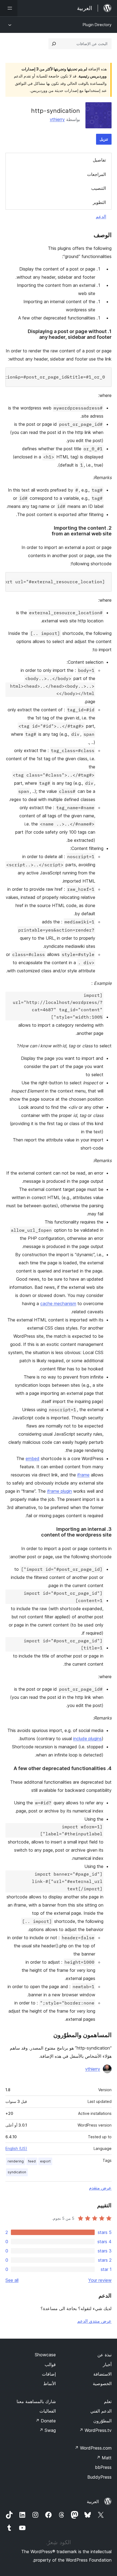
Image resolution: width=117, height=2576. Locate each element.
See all (12, 2280)
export (45, 2161)
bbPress (103, 2467)
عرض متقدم (100, 2188)
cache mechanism (58, 1303)
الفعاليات (48, 2411)
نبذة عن (104, 2355)
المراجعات (96, 174)
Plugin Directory (97, 25)
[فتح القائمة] (9, 8)
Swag (47, 2430)
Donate (46, 2421)
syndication (17, 2172)
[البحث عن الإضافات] (54, 44)
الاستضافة (102, 2374)
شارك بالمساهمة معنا (36, 2401)
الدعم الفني (101, 2411)
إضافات (49, 2374)
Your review (100, 2280)
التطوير (99, 202)
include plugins (87, 1739)
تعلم (108, 2401)
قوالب (50, 2364)
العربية (93, 2501)
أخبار (107, 2364)
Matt (104, 2458)
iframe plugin (59, 1491)
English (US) (16, 2148)
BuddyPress (99, 2477)
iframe (83, 1475)
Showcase (45, 2355)
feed (32, 2161)
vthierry (57, 119)
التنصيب (98, 188)
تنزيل (104, 139)
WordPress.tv (95, 2430)
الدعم (101, 216)
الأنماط (50, 2383)
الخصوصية (102, 2383)
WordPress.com (93, 2448)
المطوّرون (102, 2421)
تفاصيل (99, 160)
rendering (16, 2161)
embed (33, 1458)
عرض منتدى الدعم (94, 2321)
